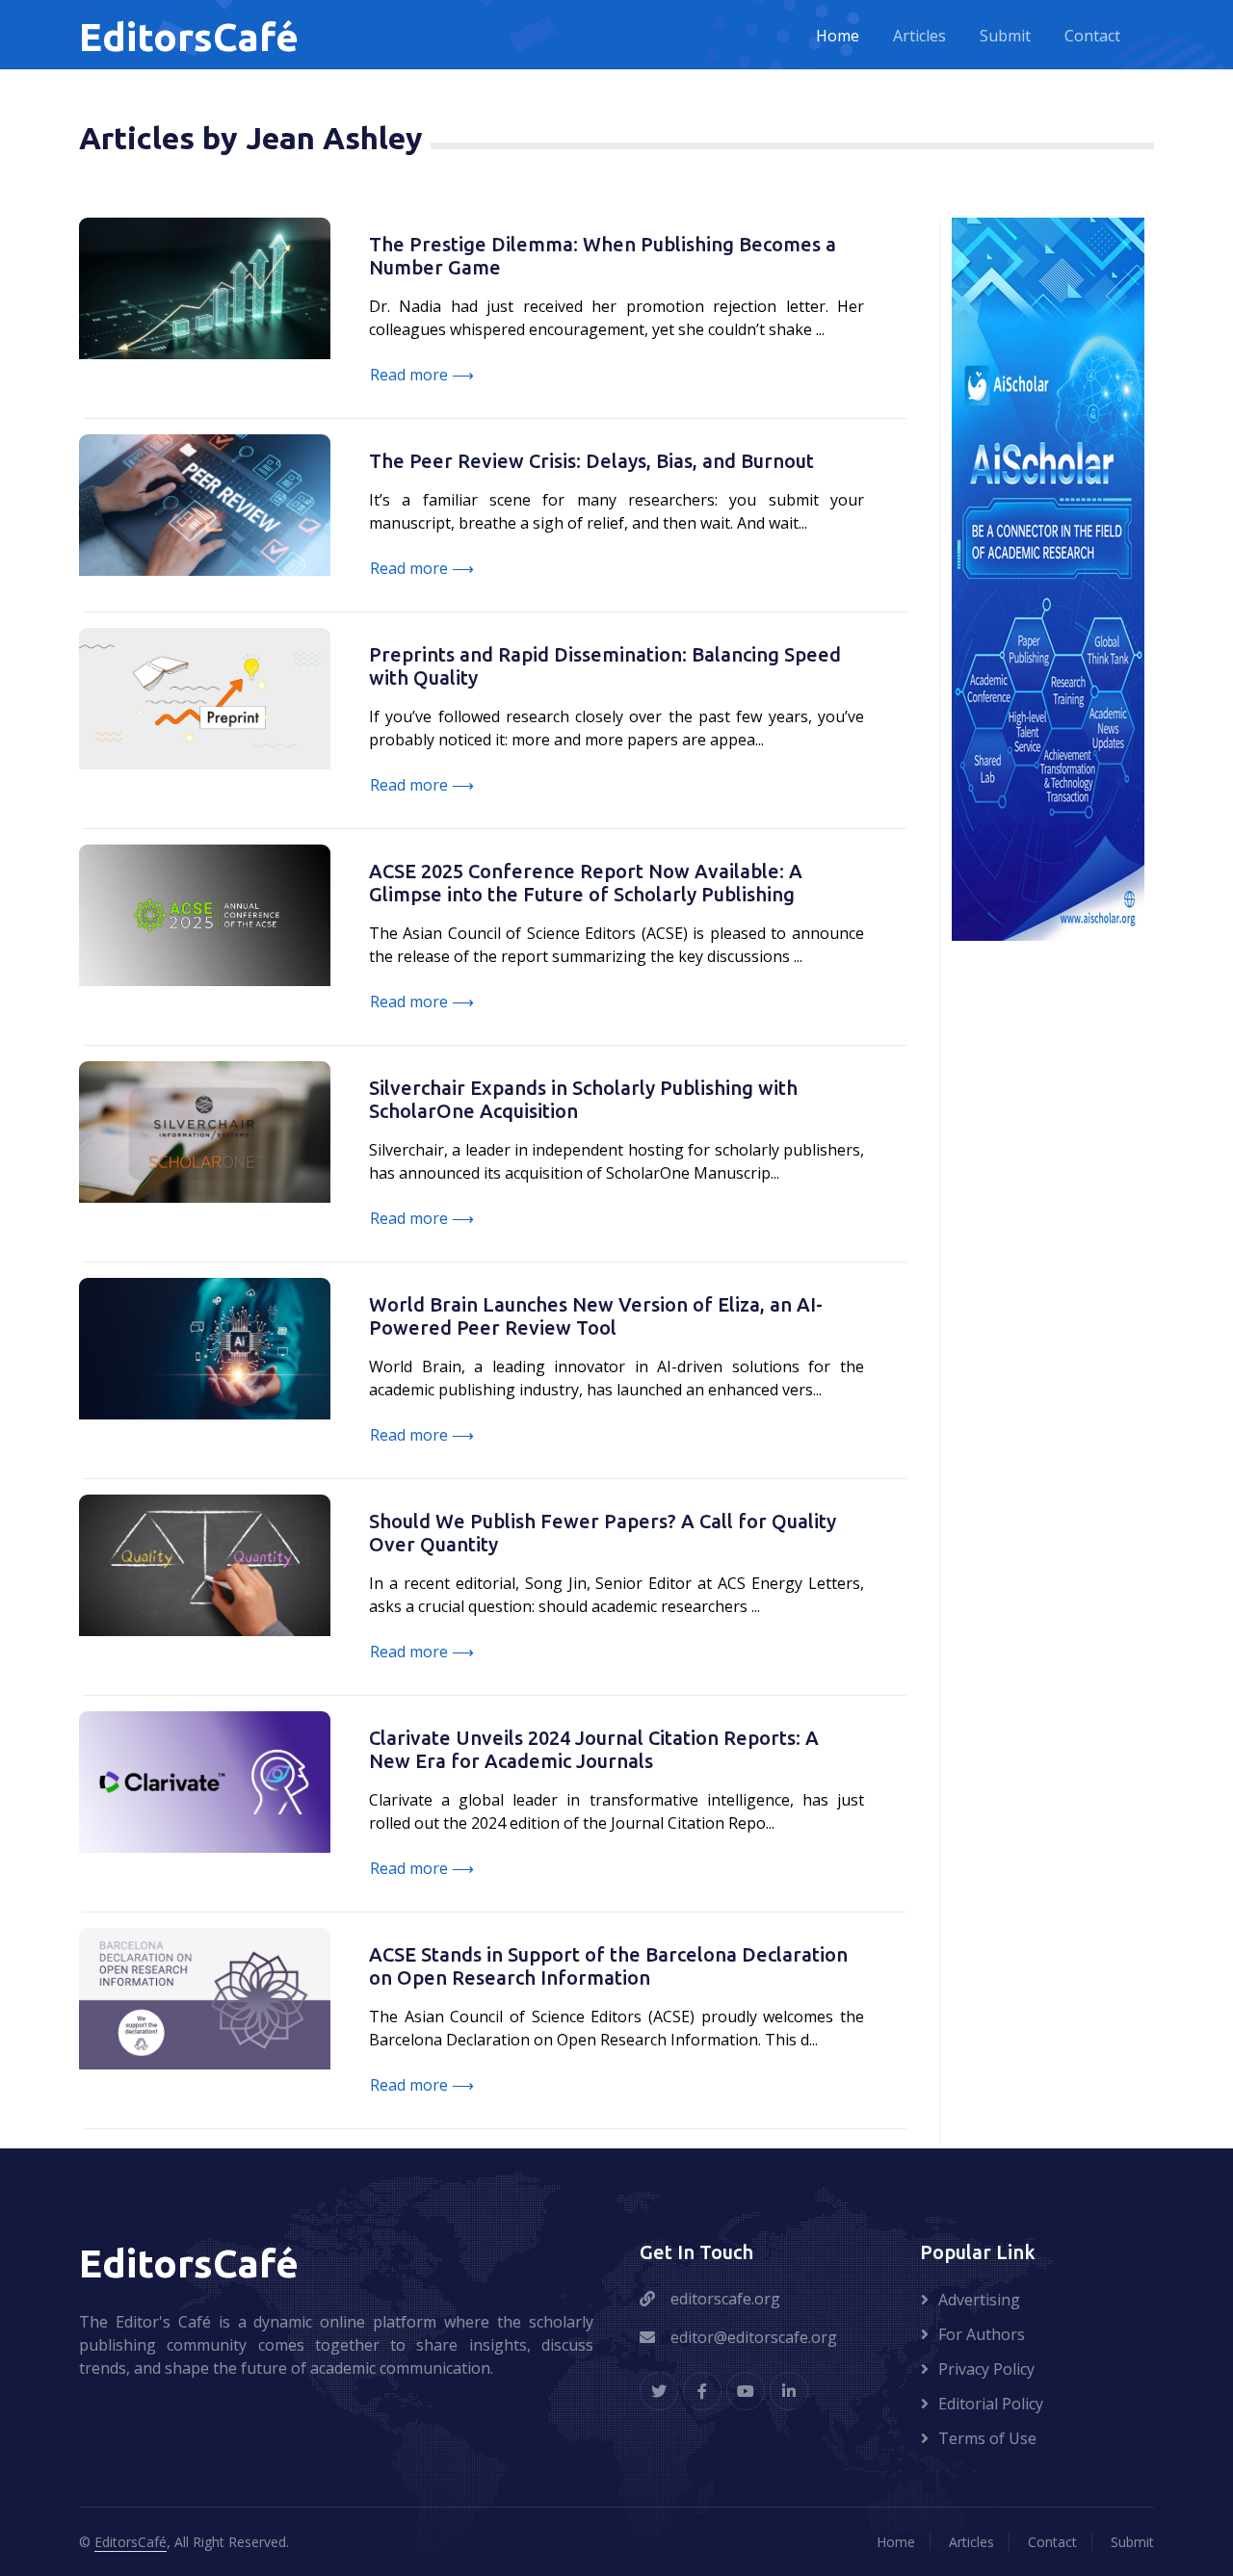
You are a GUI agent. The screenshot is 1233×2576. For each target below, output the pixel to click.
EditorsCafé (131, 2542)
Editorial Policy (991, 2404)
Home (838, 37)
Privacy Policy (986, 2369)
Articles (919, 37)
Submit (1005, 37)
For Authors (982, 2334)
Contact (1092, 37)
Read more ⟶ (422, 375)
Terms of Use (987, 2438)
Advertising (979, 2300)
